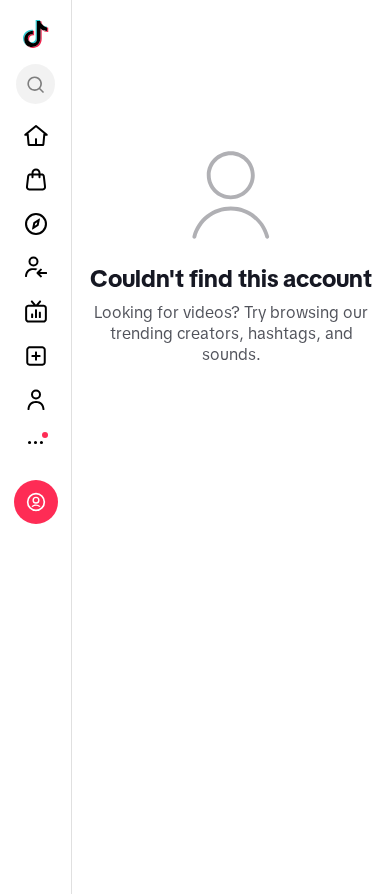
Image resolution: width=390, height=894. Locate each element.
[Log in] (36, 502)
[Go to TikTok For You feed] (36, 34)
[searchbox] (35, 84)
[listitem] (36, 136)
